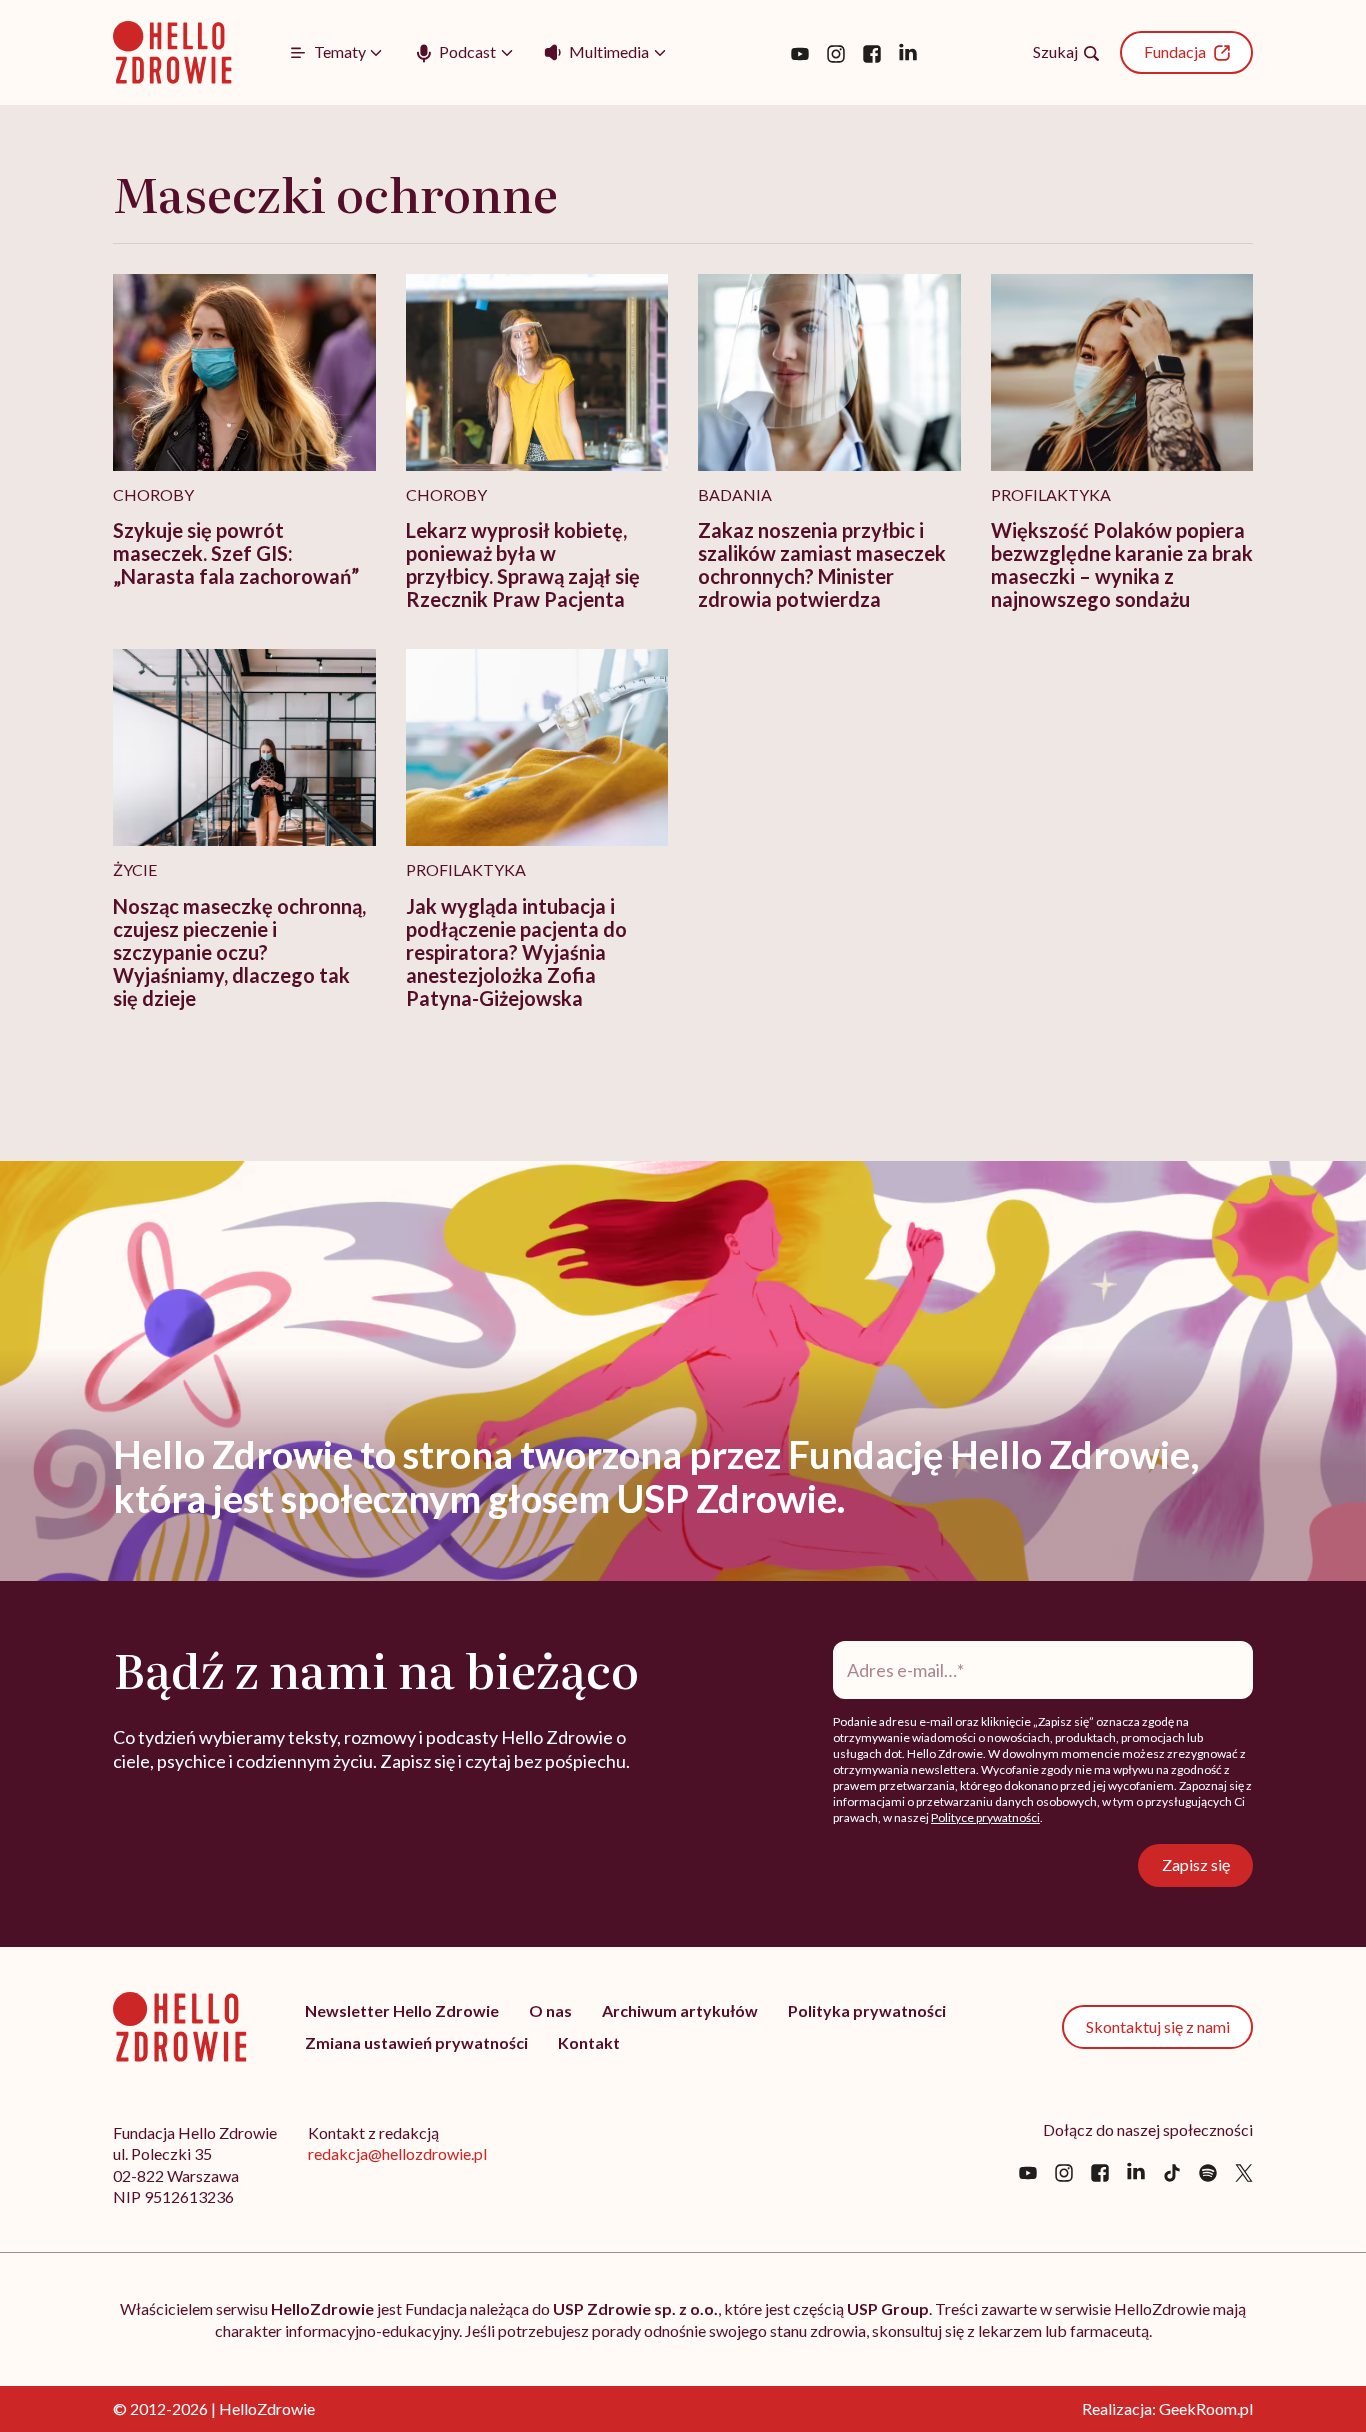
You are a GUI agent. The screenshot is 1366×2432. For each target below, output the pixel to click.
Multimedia (609, 51)
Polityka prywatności (867, 2010)
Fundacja (1175, 51)
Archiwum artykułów (680, 2010)
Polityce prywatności (985, 1817)
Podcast (467, 51)
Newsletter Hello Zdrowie (402, 2010)
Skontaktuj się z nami (1158, 2026)
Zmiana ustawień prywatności (416, 2042)
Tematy (340, 51)
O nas (550, 2010)
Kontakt (589, 2042)
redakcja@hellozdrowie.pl (397, 2153)
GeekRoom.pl (1206, 2408)
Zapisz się (1196, 1864)
